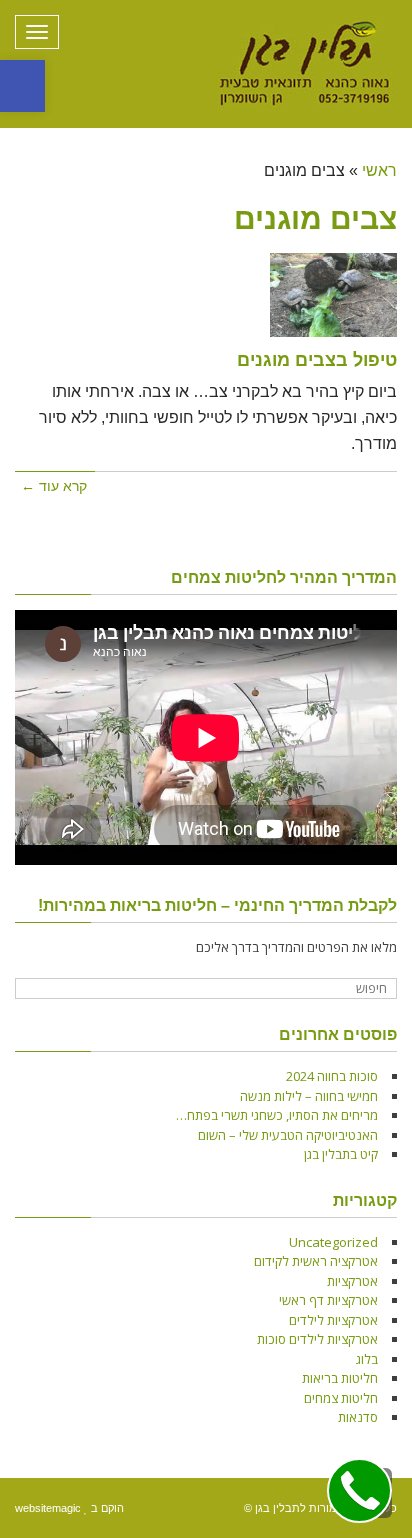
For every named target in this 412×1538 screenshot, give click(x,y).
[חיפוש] (32, 989)
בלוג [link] (367, 1359)
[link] (22, 86)
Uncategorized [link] (333, 1242)
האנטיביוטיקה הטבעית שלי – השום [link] (288, 1135)
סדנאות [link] (358, 1417)
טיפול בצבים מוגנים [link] (317, 360)
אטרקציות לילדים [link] (333, 1320)
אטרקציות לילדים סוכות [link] (317, 1339)
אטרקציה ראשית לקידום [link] (316, 1261)
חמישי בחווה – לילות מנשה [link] (309, 1096)
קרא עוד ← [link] (54, 486)
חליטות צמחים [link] (341, 1398)
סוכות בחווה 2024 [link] (332, 1076)
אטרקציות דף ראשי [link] (328, 1300)
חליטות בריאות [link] (340, 1378)
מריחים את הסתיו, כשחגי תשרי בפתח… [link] (277, 1115)
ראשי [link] (379, 170)
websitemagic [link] (48, 1508)
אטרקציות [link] (352, 1281)
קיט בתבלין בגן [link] (341, 1154)
